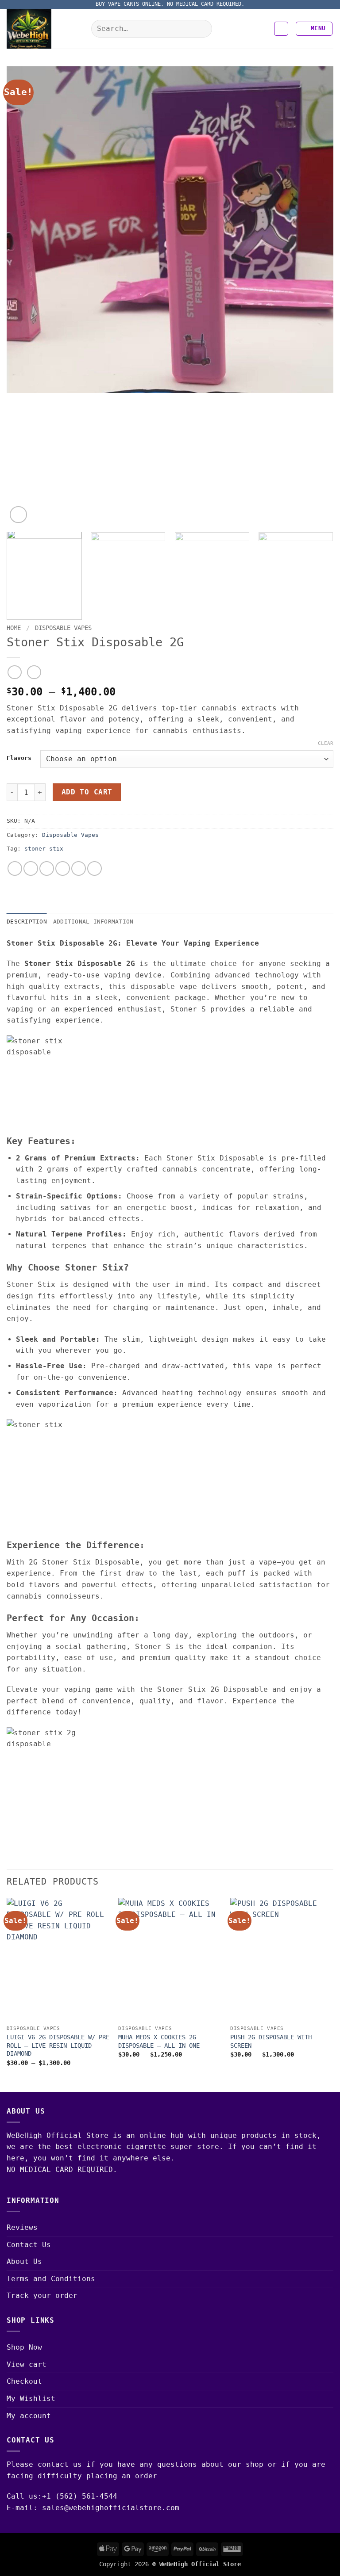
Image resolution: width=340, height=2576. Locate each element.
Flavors (19, 758)
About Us (24, 2261)
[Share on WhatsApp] (15, 868)
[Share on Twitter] (47, 868)
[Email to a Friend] (63, 868)
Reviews (22, 2227)
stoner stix (44, 849)
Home (14, 628)
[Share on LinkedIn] (95, 868)
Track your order (42, 2296)
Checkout (24, 2381)
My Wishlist (31, 2399)
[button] (281, 29)
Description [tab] (27, 922)
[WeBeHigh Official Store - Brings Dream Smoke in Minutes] (46, 29)
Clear (326, 743)
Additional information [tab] (93, 922)
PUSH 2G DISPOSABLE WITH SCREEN (271, 2041)
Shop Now (24, 2347)
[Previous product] (34, 672)
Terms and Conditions (51, 2279)
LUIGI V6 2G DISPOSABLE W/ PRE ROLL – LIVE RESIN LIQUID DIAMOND (58, 2045)
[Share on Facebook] (31, 868)
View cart (27, 2364)
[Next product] (14, 672)
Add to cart (87, 792)
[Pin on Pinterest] (79, 868)
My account (29, 2416)
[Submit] (202, 29)
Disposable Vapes (63, 628)
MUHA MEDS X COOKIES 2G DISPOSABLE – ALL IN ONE (159, 2041)
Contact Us (29, 2245)
